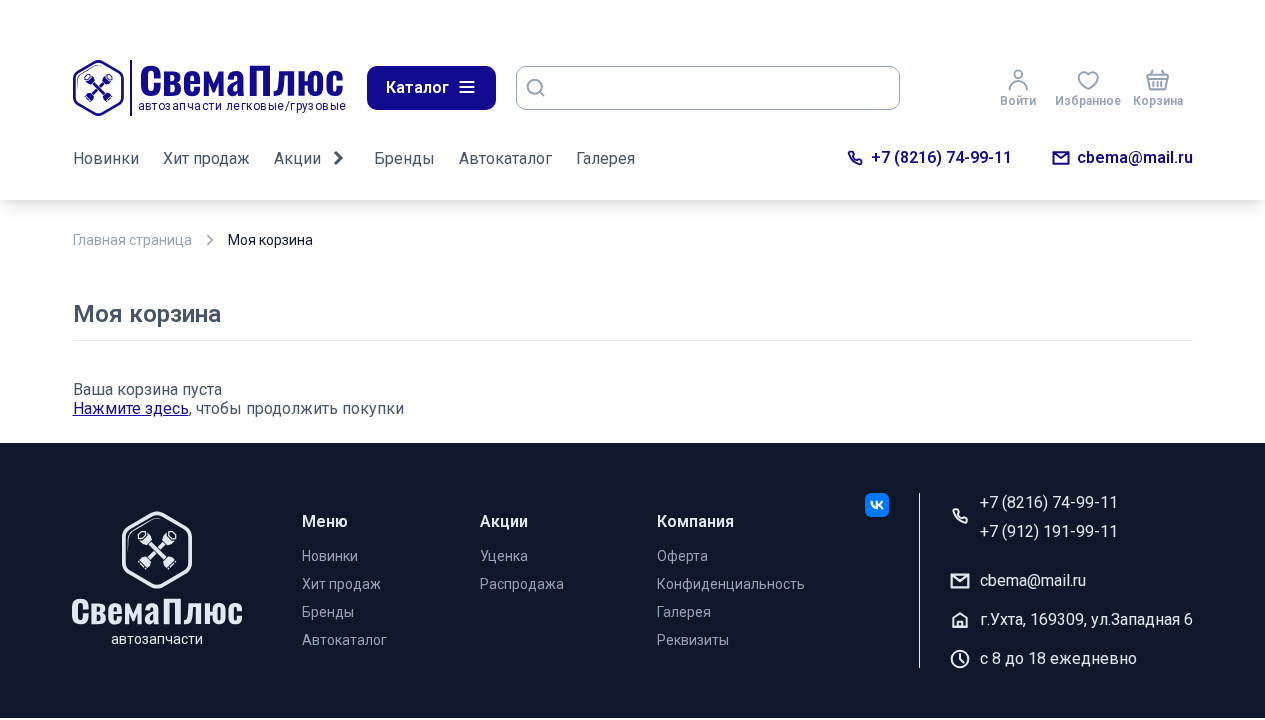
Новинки (106, 158)
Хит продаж (206, 158)
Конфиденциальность (731, 584)
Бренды (404, 158)
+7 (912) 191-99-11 (1049, 531)
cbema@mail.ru (1135, 157)
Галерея (605, 158)
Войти (1018, 101)
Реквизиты (693, 640)
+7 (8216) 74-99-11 (941, 157)
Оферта (682, 556)
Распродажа (522, 584)
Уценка (504, 556)
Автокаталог (505, 158)
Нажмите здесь (131, 408)
